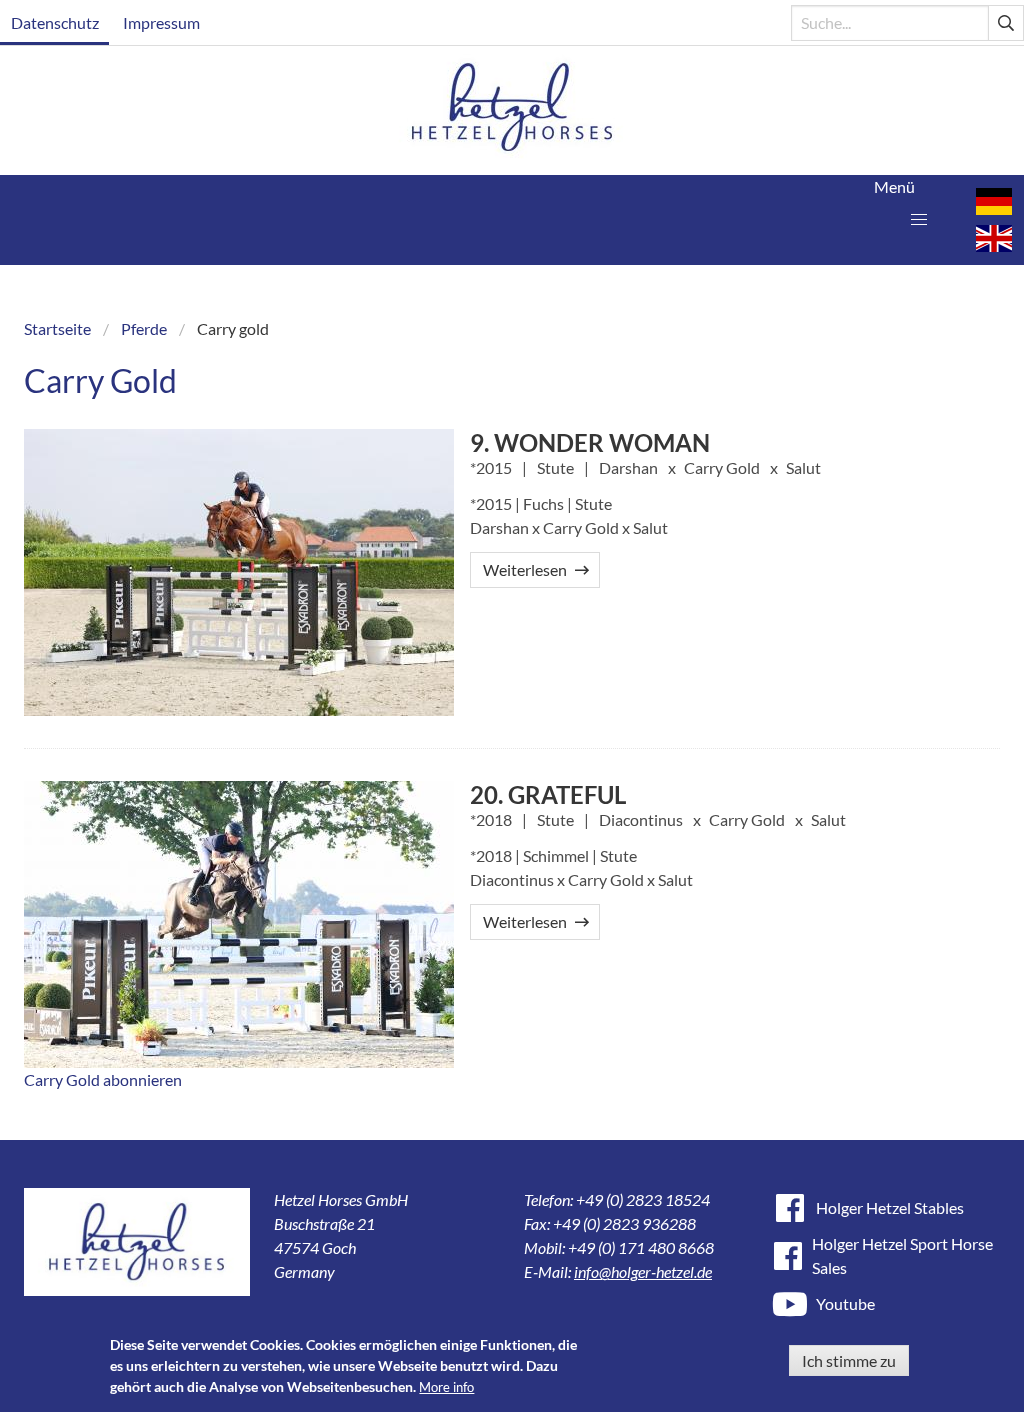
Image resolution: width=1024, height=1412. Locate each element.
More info (446, 1387)
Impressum (161, 22)
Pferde (144, 328)
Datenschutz (55, 22)
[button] (919, 220)
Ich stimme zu (849, 1360)
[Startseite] (512, 110)
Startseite (57, 328)
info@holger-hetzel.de (643, 1271)
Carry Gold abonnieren (103, 1079)
